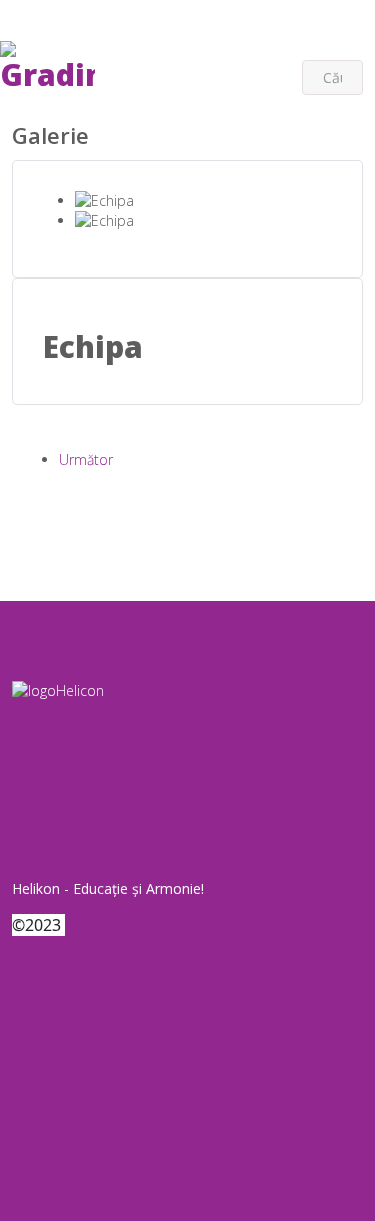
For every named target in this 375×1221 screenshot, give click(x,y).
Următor (86, 459)
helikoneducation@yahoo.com (272, 39)
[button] (64, 18)
